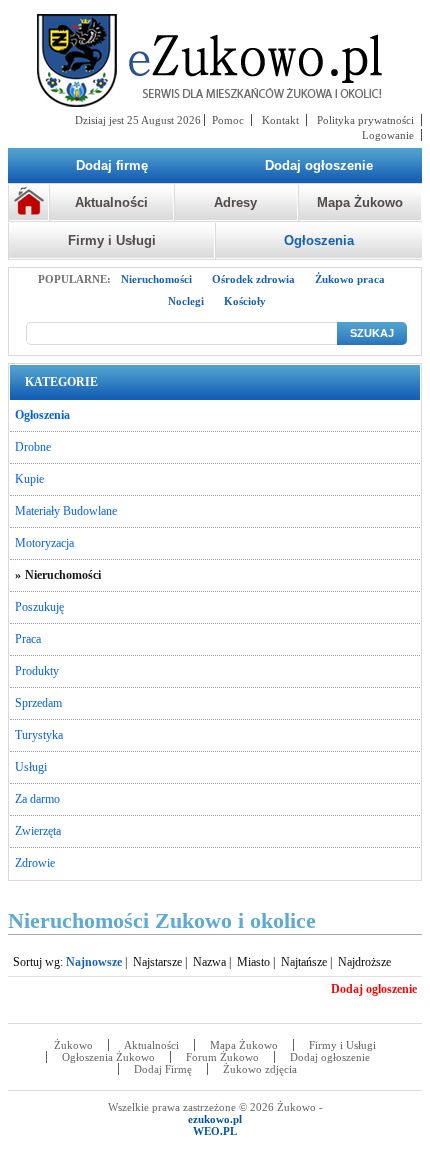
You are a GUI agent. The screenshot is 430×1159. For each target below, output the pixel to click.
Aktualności (111, 202)
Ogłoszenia (319, 240)
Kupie (29, 479)
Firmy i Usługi (112, 240)
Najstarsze (157, 962)
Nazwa (209, 962)
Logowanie (388, 135)
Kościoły (245, 301)
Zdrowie (35, 863)
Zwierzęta (38, 831)
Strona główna (28, 203)
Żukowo (73, 1045)
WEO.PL (215, 1131)
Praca (28, 639)
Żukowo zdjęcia (260, 1069)
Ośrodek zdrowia (253, 279)
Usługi (31, 767)
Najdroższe (364, 962)
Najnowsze (94, 962)
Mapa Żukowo (360, 202)
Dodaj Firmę (163, 1069)
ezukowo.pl (215, 1119)
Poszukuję (39, 607)
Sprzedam (38, 703)
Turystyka (39, 735)
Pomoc (228, 120)
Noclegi (186, 301)
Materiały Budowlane (66, 511)
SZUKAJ (372, 333)
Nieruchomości (156, 279)
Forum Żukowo (222, 1057)
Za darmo (37, 799)
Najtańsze (304, 962)
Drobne (33, 447)
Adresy (235, 202)
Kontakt (280, 120)
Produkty (37, 671)
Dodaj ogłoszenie (330, 1057)
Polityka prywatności (365, 120)
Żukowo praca (350, 279)
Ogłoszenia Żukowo (108, 1057)
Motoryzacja (44, 543)
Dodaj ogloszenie (374, 989)
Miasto (253, 962)
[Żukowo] (215, 60)
